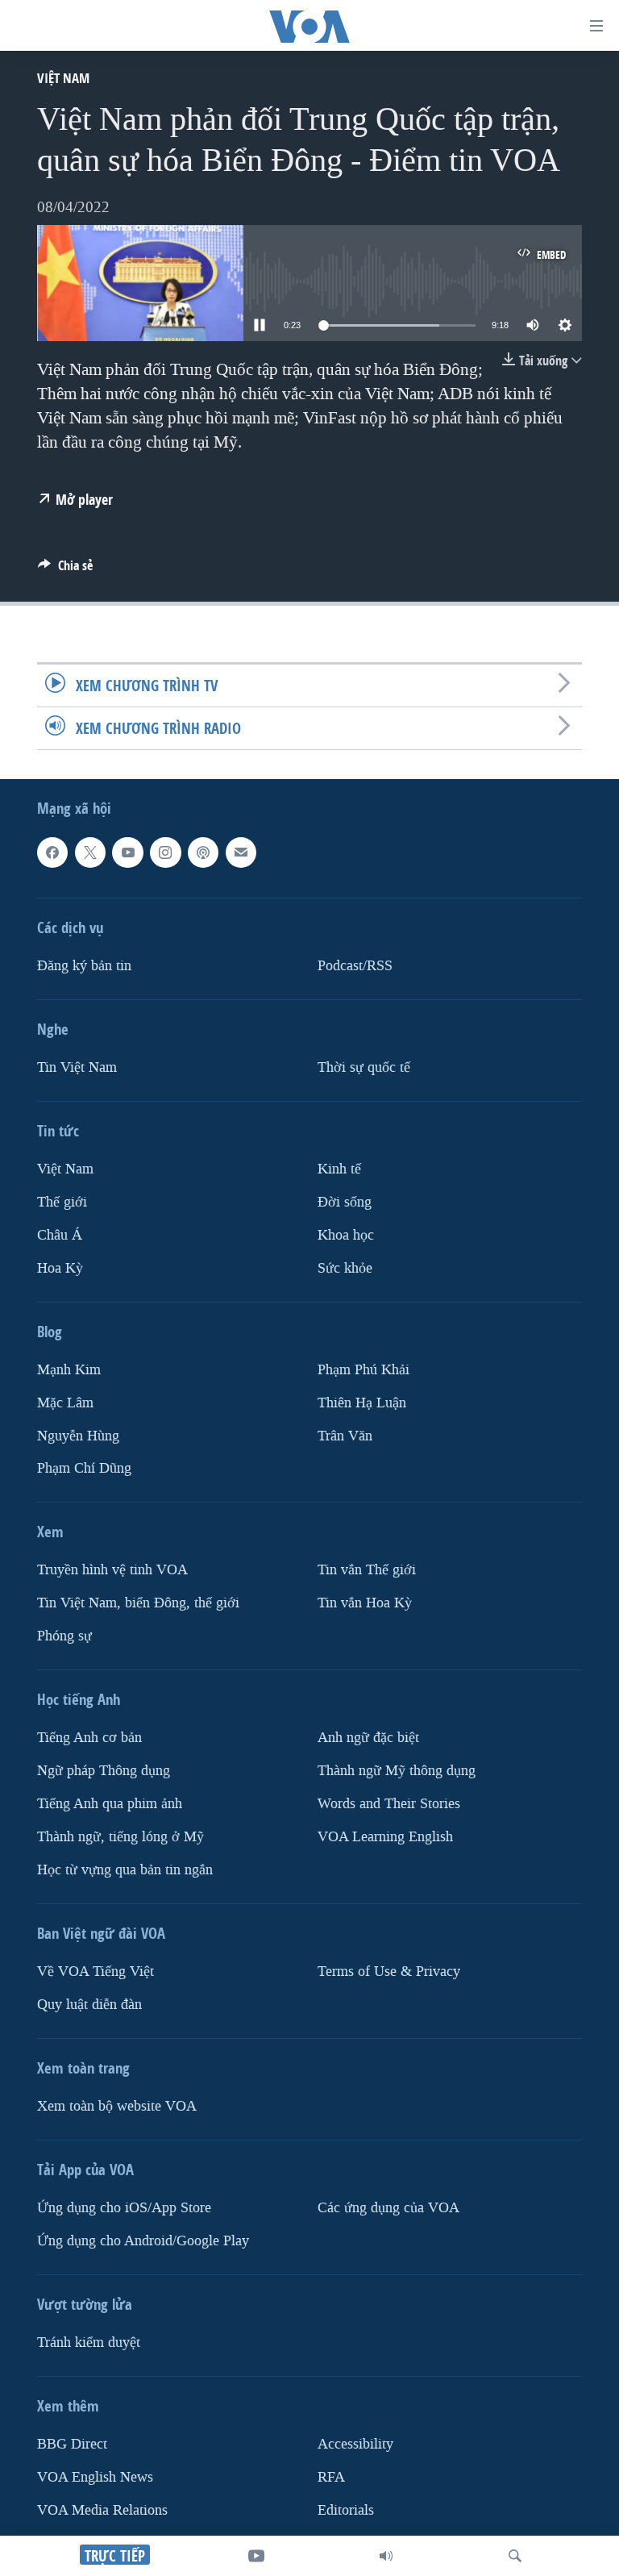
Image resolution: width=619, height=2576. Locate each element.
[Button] (65, 570)
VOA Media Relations (102, 2510)
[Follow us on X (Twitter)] (90, 853)
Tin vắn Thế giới (367, 1571)
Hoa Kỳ (60, 1268)
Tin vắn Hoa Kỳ (365, 1604)
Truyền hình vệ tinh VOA (112, 1571)
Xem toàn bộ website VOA (117, 2106)
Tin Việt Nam (77, 1067)
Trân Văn (345, 1436)
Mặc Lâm (65, 1403)
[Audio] (386, 2556)
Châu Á (60, 1235)
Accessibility (355, 2444)
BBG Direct (72, 2444)
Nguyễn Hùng (78, 1436)
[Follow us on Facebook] (52, 853)
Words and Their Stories (389, 1805)
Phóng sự (64, 1637)
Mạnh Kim (69, 1370)
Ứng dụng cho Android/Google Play (143, 2241)
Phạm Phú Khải (364, 1370)
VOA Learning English (385, 1838)
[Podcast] (203, 853)
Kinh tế (339, 1169)
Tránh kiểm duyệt (89, 2343)
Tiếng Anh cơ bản (89, 1738)
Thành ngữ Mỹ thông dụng (397, 1772)
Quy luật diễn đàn (89, 2005)
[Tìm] (515, 2556)
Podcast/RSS (355, 966)
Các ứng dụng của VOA (388, 2208)
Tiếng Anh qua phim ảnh (110, 1805)
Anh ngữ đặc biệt (368, 1738)
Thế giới (62, 1202)
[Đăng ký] (241, 853)
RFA (331, 2477)
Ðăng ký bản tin (84, 966)
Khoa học (346, 1235)
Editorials (346, 2510)
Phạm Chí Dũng (84, 1469)
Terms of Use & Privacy (389, 1972)
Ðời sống (345, 1202)
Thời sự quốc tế (364, 1067)
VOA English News (95, 2477)
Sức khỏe (345, 1268)
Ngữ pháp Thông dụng (104, 1772)
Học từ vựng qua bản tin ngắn (125, 1871)
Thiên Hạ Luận (362, 1403)
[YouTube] (256, 2556)
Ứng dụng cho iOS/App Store (124, 2208)
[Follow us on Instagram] (165, 853)
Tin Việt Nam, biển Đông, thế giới (138, 1604)
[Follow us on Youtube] (127, 853)
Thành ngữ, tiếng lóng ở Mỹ (120, 1838)
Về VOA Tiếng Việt (96, 1972)
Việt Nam (63, 78)
